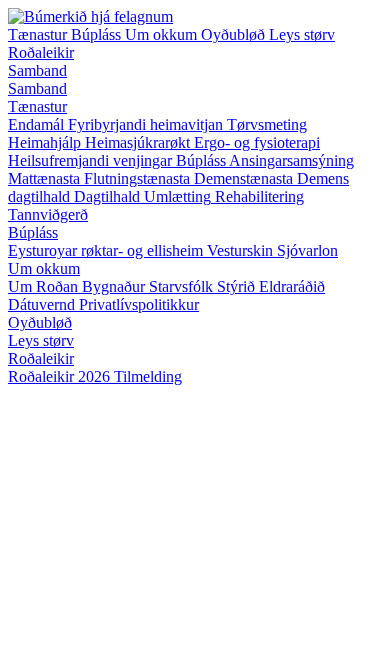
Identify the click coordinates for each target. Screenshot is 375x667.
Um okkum (163, 34)
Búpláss (98, 34)
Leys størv (302, 34)
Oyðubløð (235, 34)
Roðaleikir (41, 52)
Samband (37, 70)
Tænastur (39, 34)
